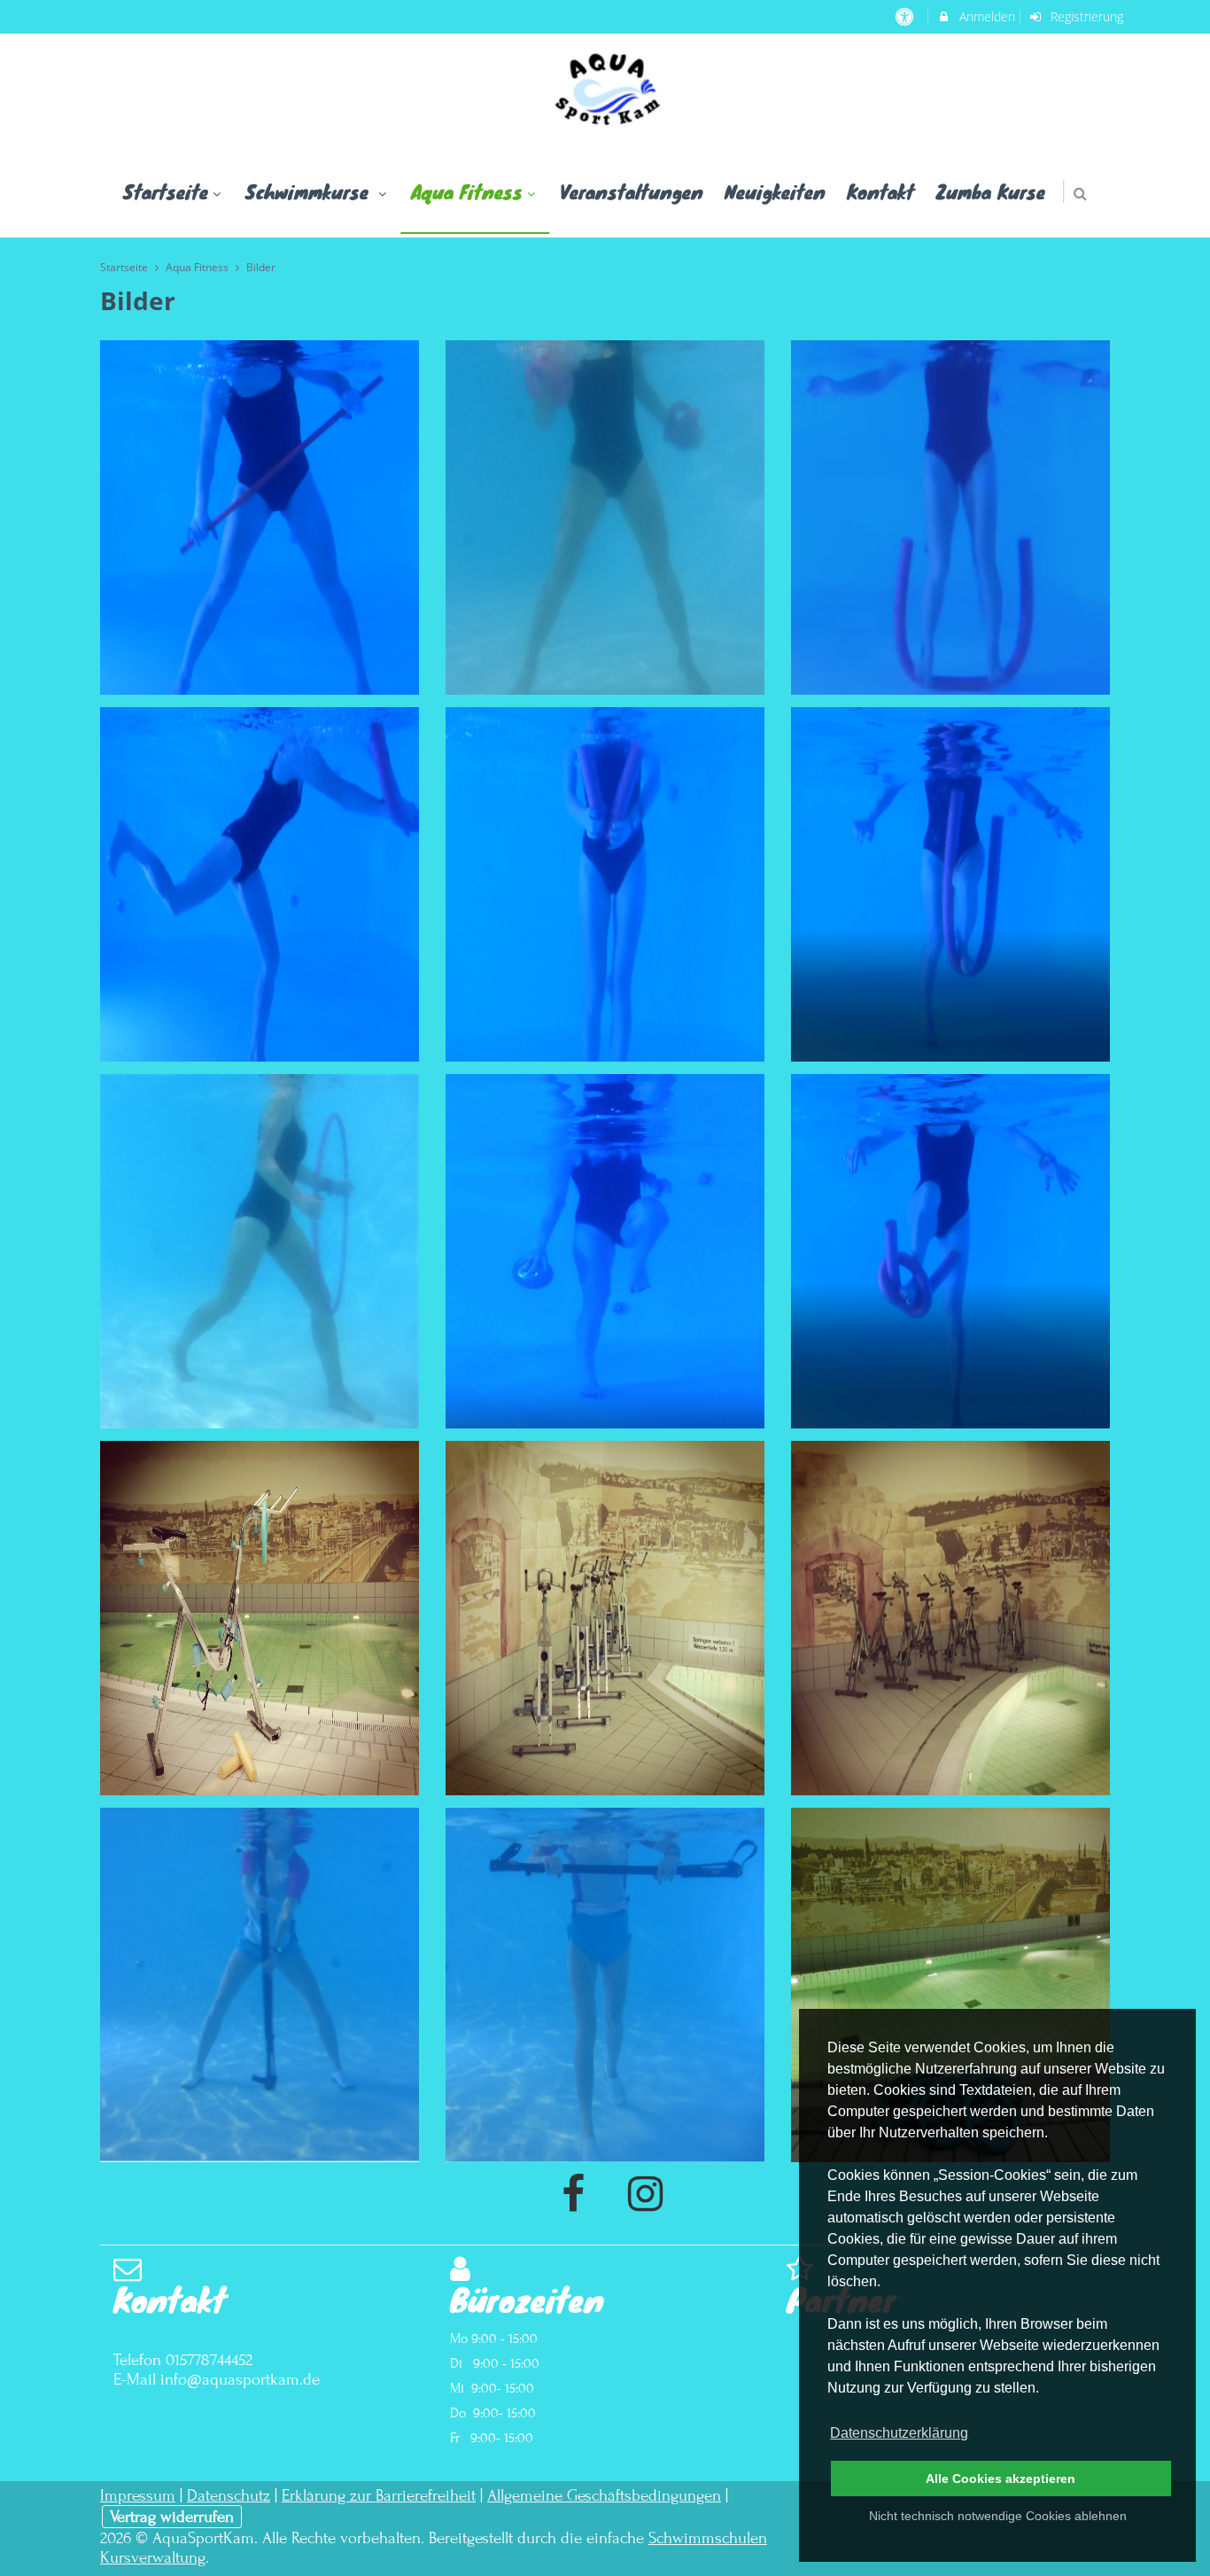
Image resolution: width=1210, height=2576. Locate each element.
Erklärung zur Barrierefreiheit (379, 2495)
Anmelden (985, 16)
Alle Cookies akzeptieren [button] (1001, 2479)
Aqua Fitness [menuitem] (467, 191)
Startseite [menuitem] (166, 191)
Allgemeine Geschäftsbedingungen (604, 2495)
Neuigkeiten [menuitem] (775, 191)
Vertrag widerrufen (172, 2517)
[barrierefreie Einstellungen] (906, 16)
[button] (1080, 194)
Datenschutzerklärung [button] (899, 2433)
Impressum (138, 2495)
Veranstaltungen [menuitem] (632, 191)
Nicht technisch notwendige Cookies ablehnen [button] (998, 2516)
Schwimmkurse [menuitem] (310, 191)
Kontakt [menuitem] (880, 191)
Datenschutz (229, 2495)
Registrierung (1085, 16)
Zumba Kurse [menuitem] (990, 191)
